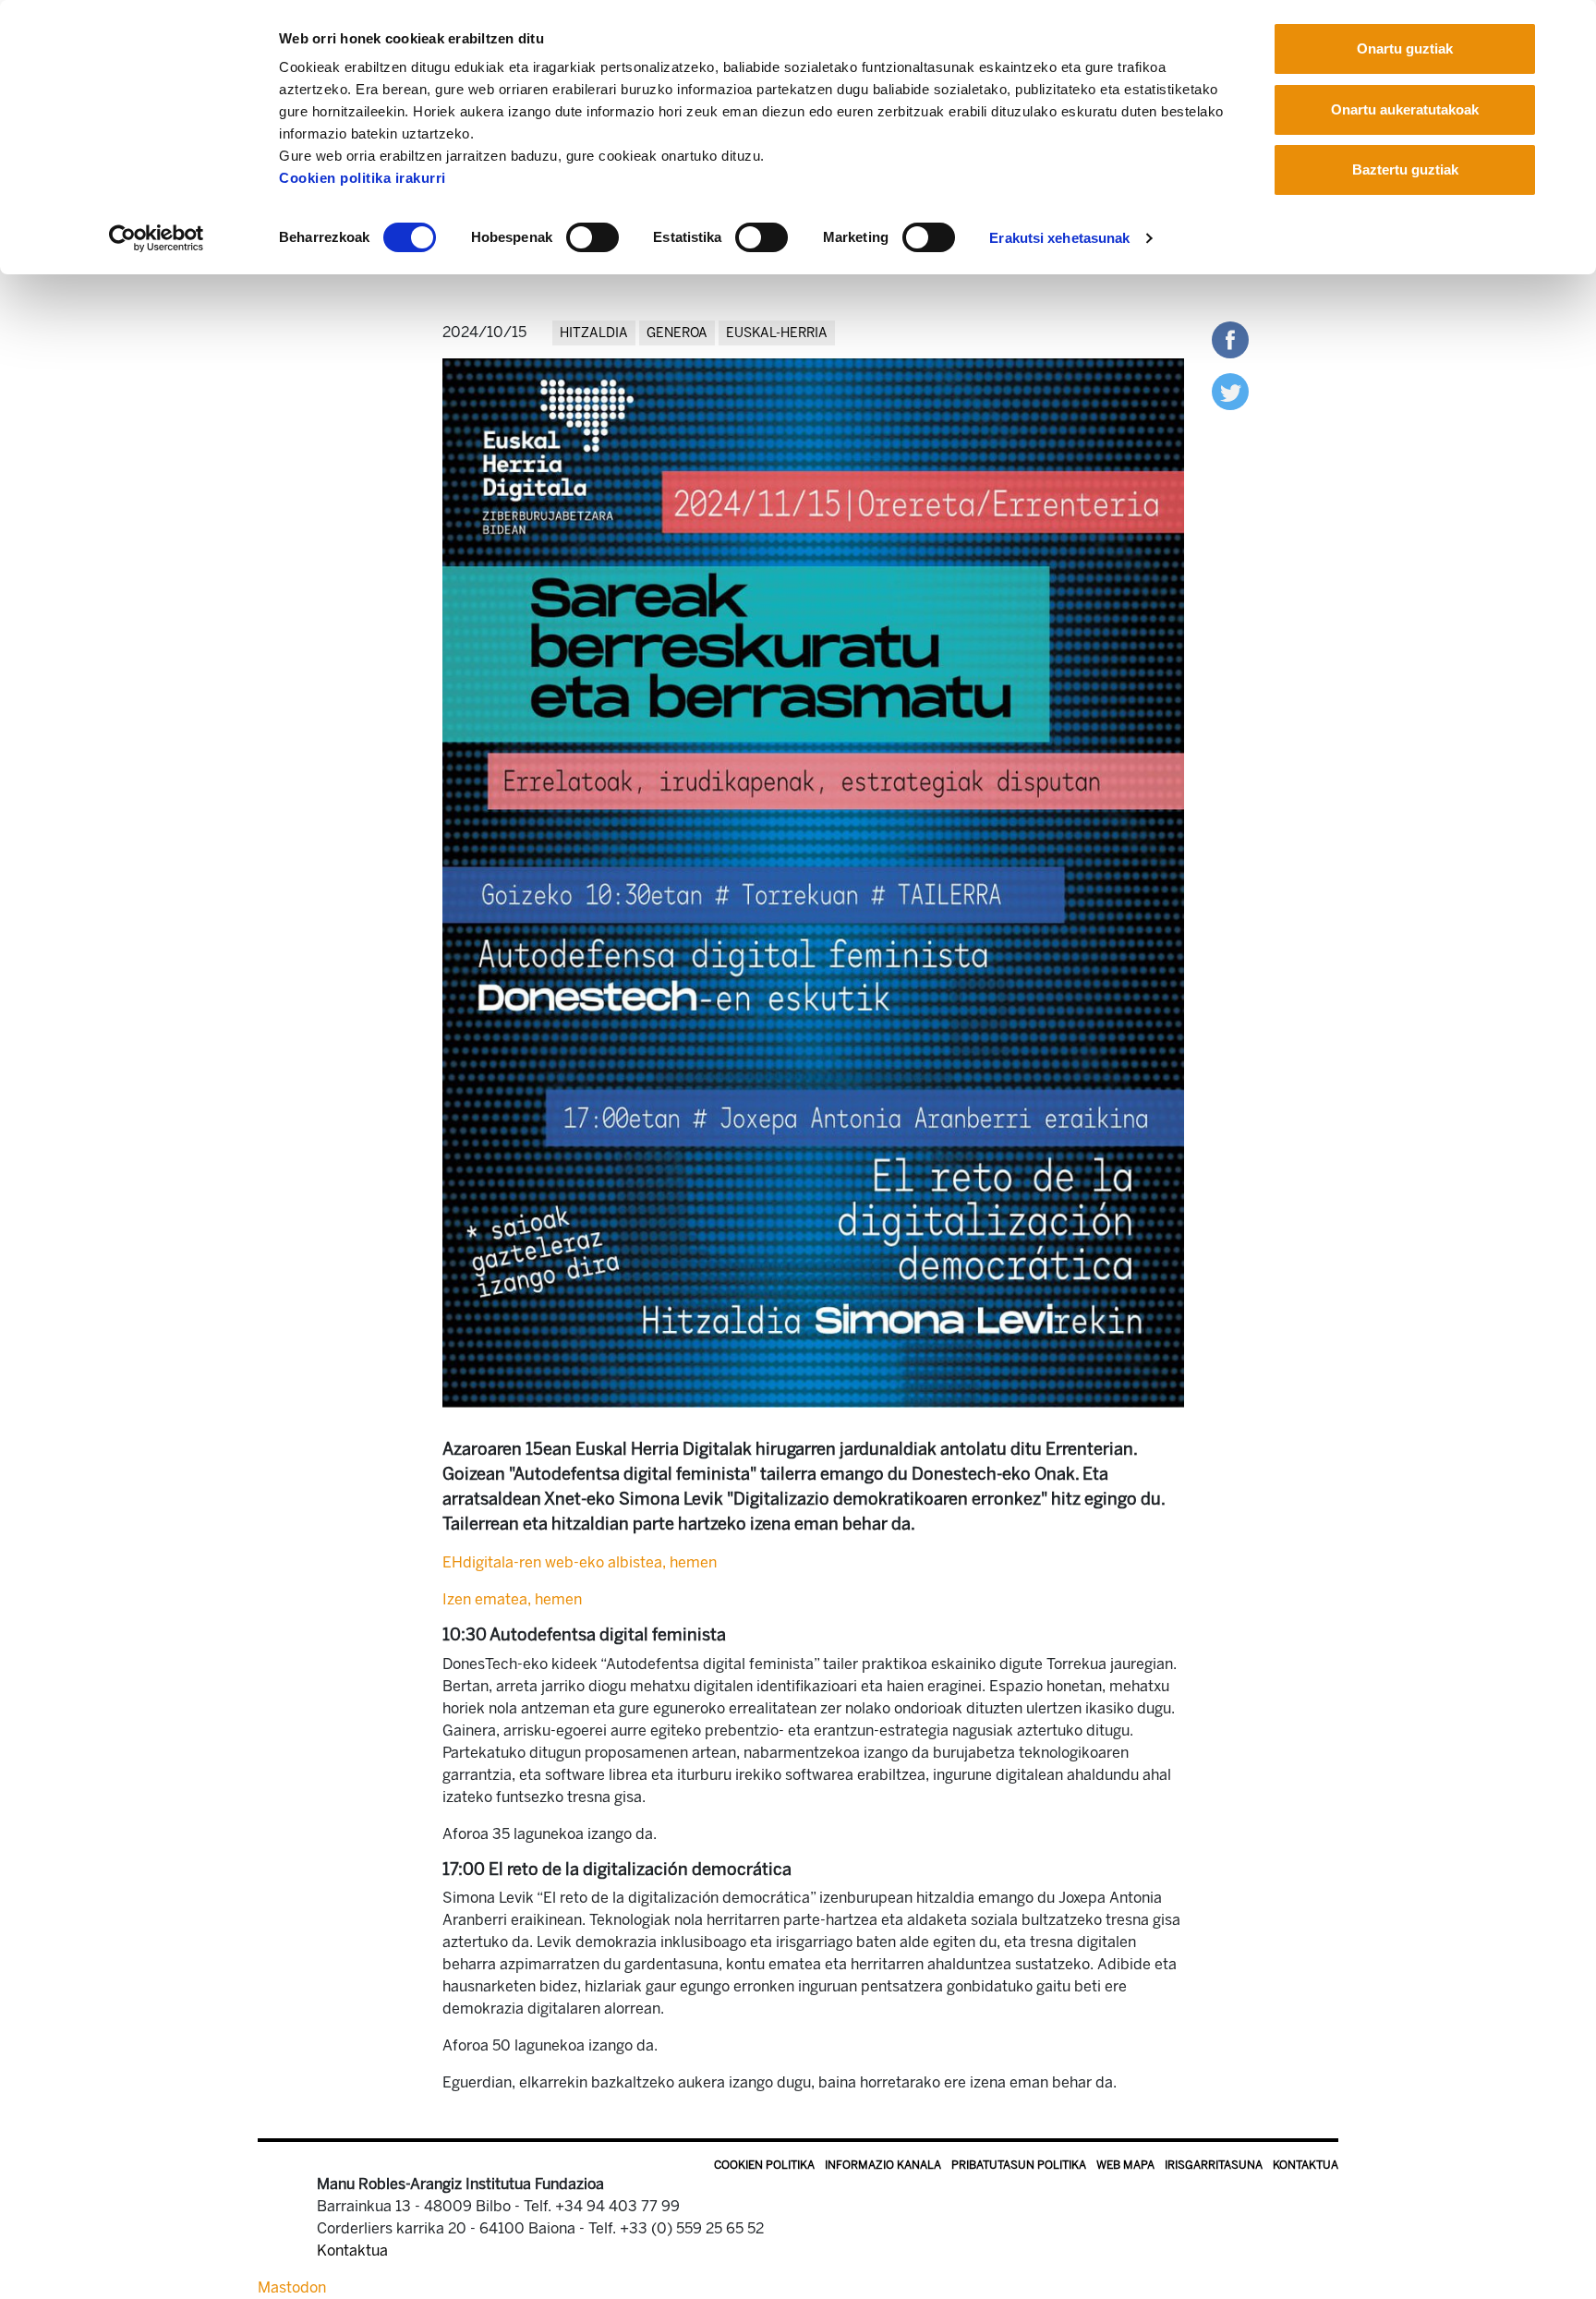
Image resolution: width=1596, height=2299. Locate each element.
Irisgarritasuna (1214, 2165)
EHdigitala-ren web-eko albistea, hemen (580, 1562)
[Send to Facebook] (1230, 339)
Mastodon (292, 2287)
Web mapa (1125, 2165)
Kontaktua (1306, 2165)
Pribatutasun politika (1019, 2165)
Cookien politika (764, 2165)
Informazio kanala (883, 2165)
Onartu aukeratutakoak (1405, 109)
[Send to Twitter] (1230, 390)
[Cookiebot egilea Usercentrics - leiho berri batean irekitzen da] (157, 238)
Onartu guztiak (1405, 48)
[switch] (592, 237)
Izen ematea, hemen (512, 1599)
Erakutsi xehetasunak (1059, 238)
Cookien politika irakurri (363, 178)
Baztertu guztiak (1405, 169)
